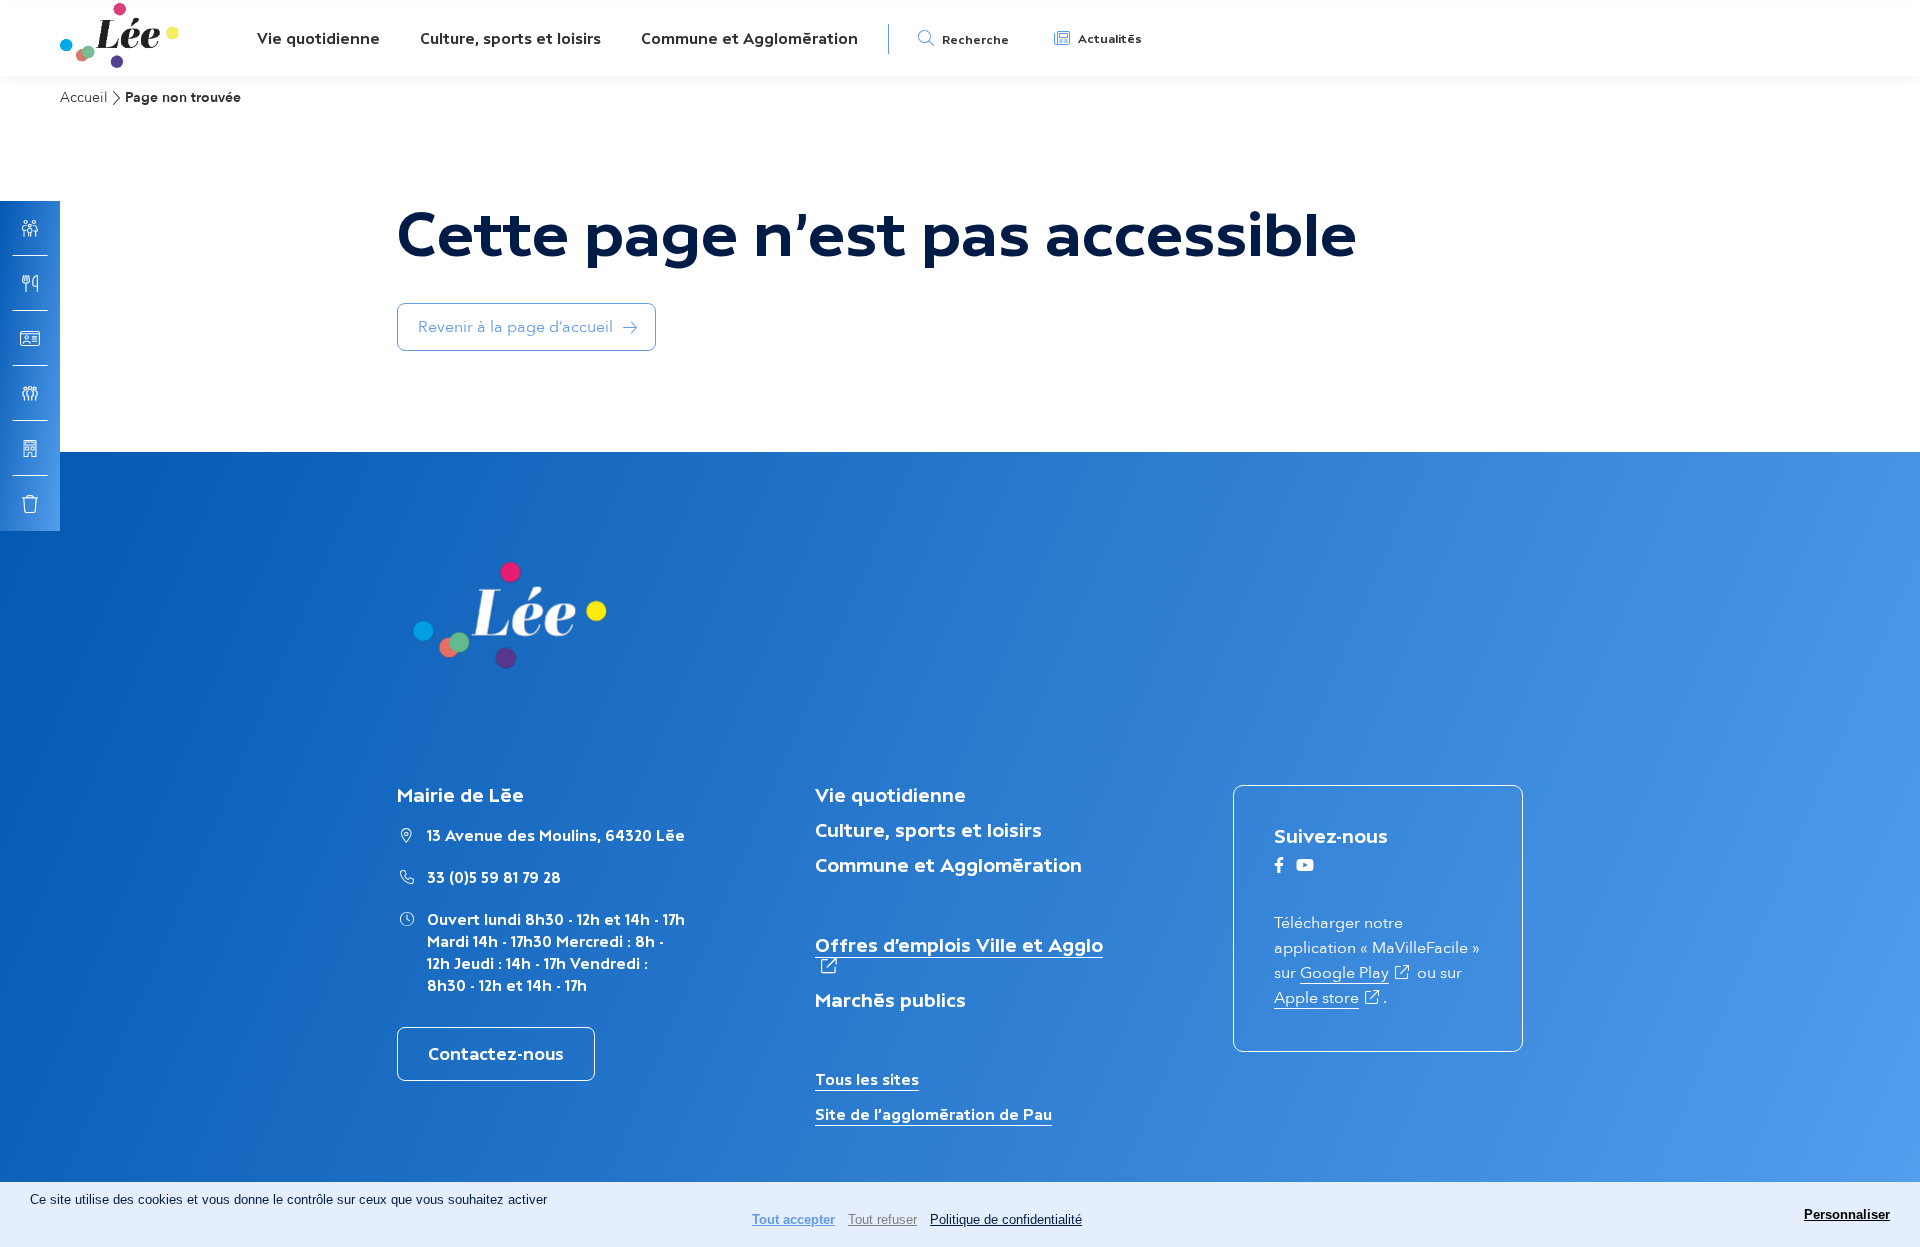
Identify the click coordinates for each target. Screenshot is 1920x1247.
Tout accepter (793, 1219)
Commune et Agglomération (749, 38)
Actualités (1110, 39)
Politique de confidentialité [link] (1006, 1219)
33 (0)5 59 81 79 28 (494, 877)
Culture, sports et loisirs (510, 38)
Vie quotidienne (318, 38)
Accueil (84, 97)
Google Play (1356, 973)
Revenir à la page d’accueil (515, 327)
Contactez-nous (496, 1054)
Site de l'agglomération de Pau (933, 1114)
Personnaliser (1847, 1214)
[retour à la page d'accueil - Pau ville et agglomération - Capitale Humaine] (119, 62)
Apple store (1328, 998)
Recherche (975, 40)
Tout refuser (882, 1219)
